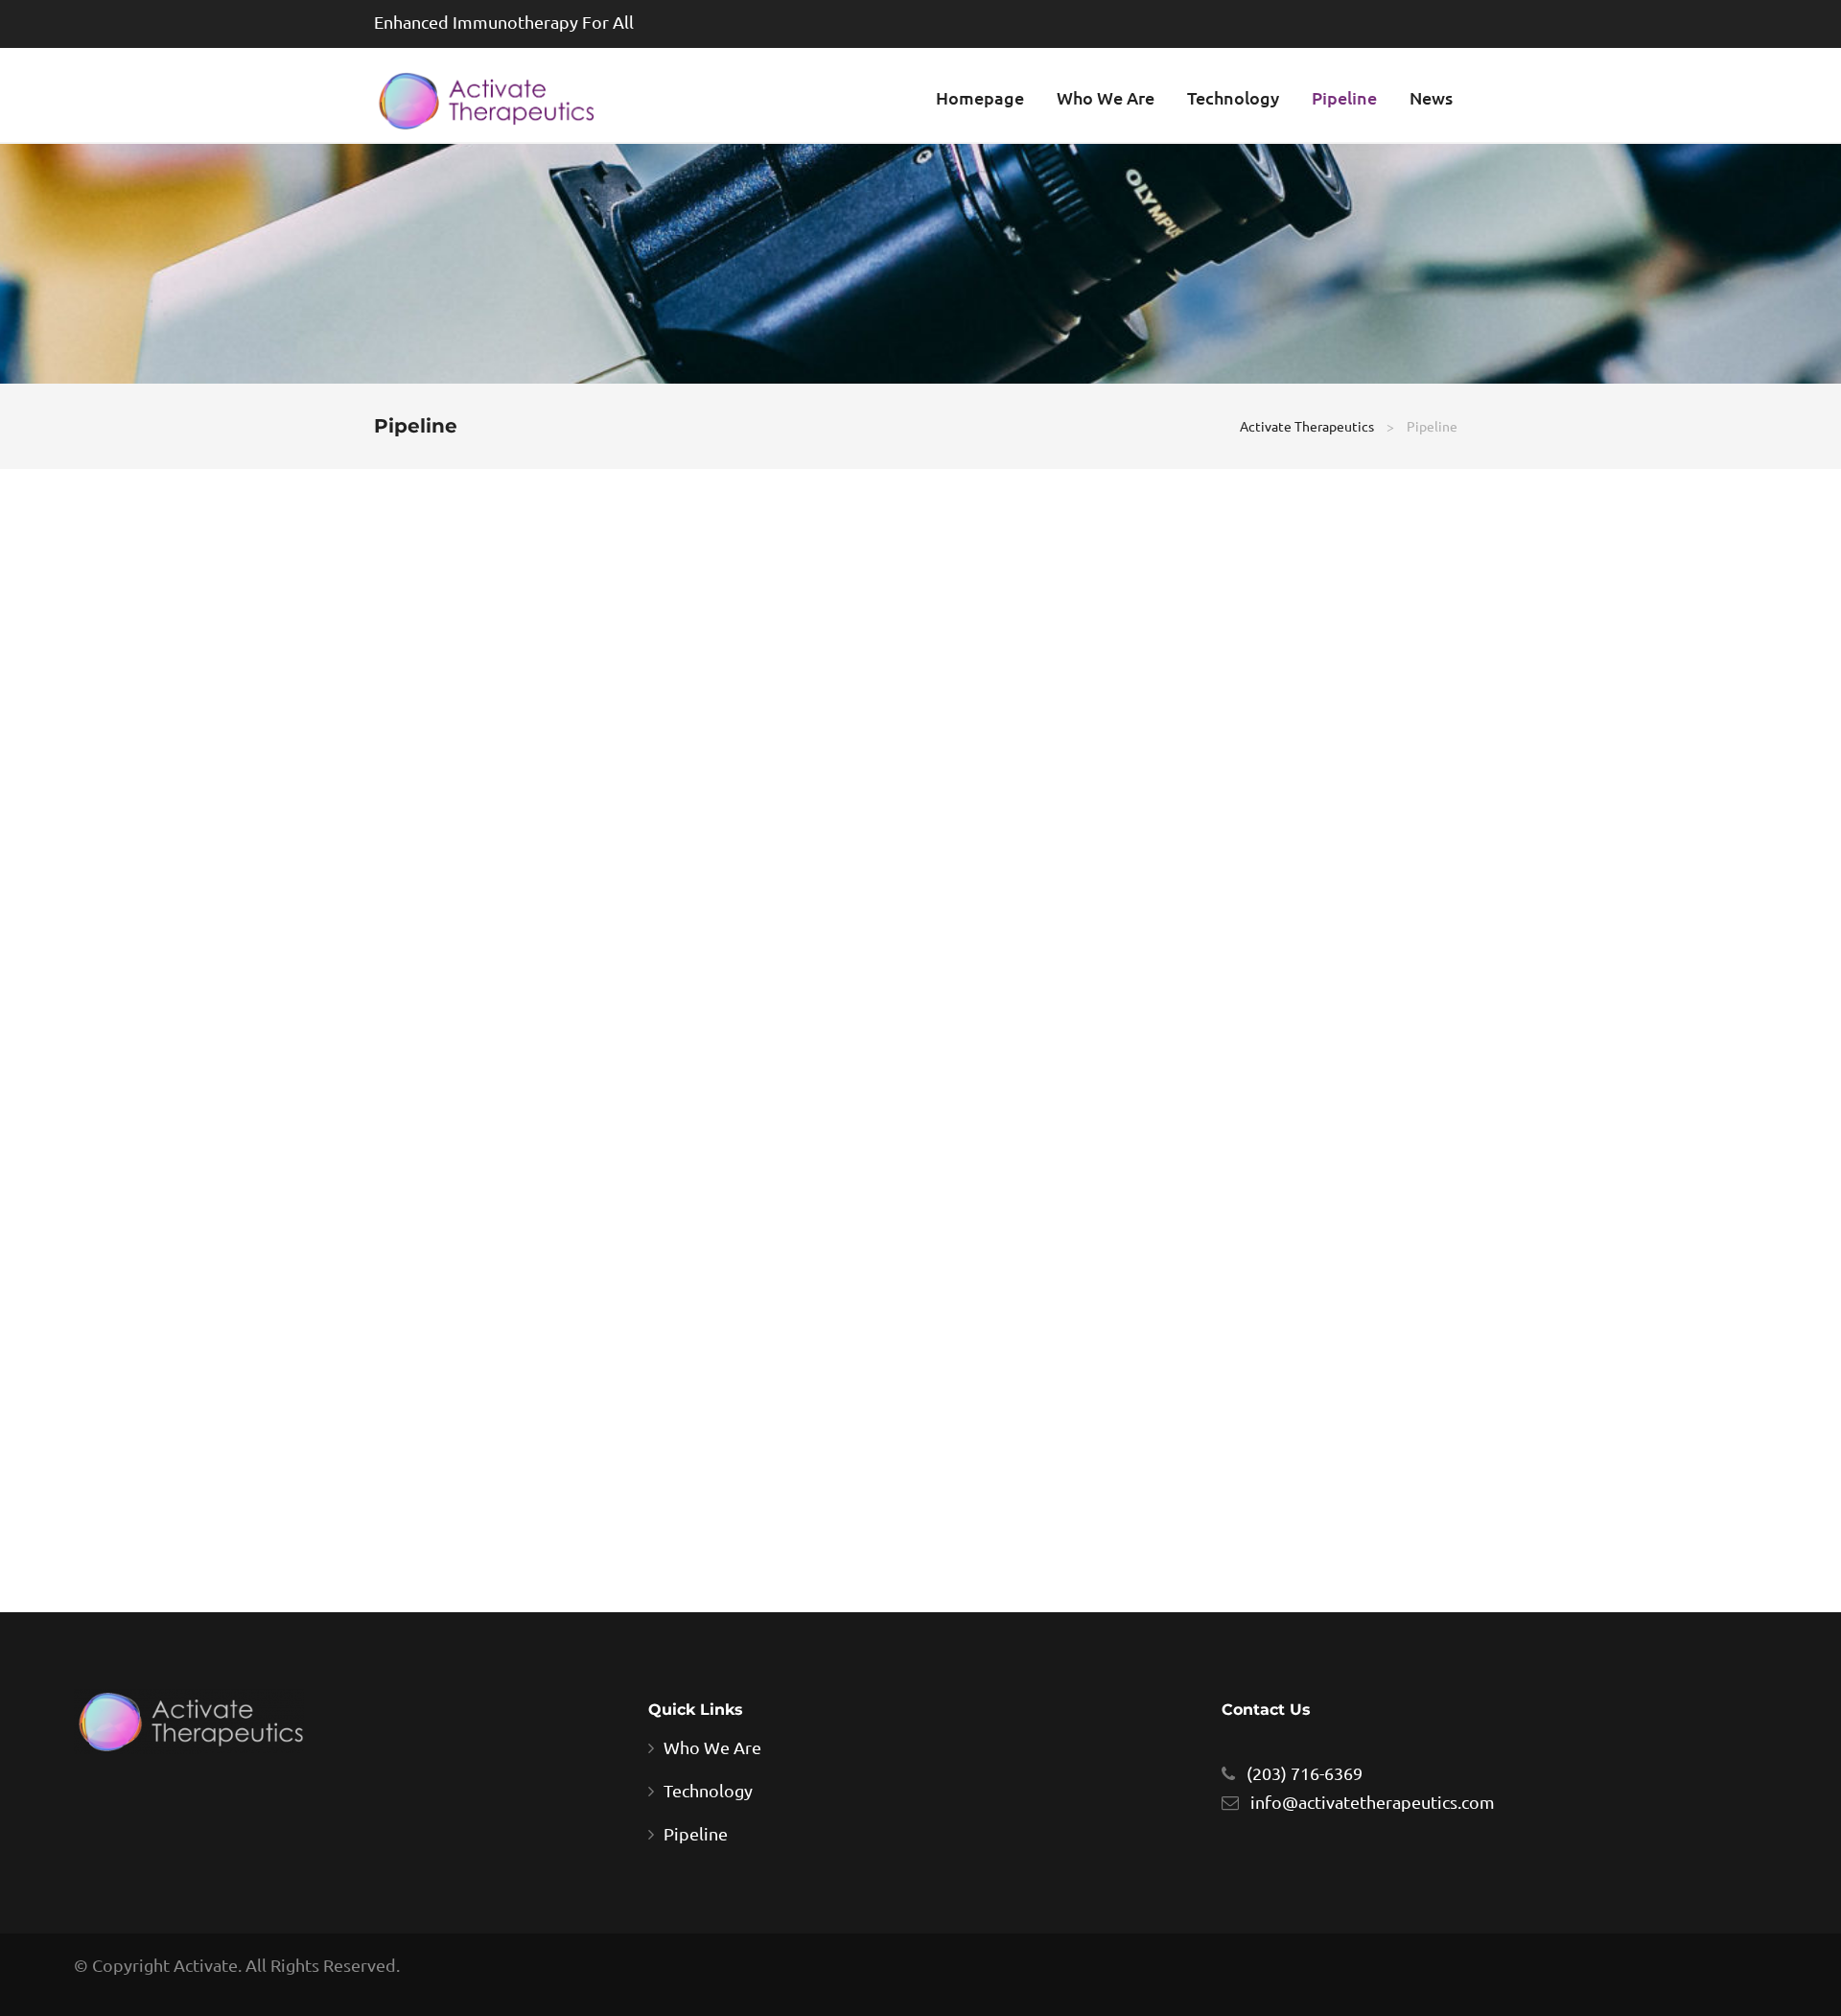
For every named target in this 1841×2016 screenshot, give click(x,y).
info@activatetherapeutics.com (1373, 1802)
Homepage (980, 97)
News (1431, 97)
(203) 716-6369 (1305, 1773)
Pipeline (1344, 97)
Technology (1233, 97)
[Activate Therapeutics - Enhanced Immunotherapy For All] (484, 99)
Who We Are (1106, 97)
